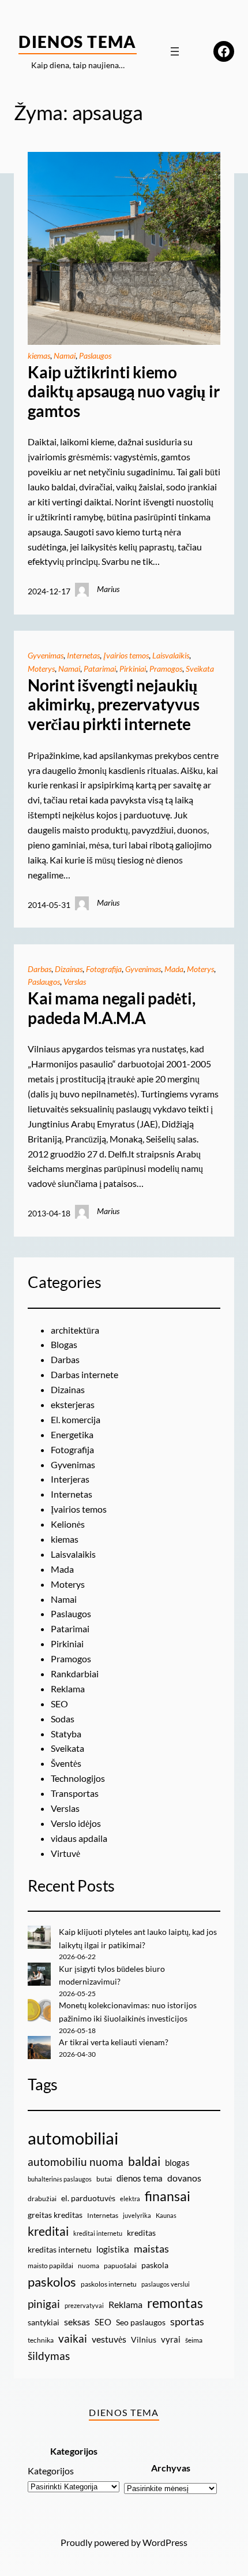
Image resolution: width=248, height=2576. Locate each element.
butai (104, 2179)
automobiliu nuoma (76, 2162)
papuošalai (120, 2266)
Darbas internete (84, 1374)
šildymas (49, 2356)
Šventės (66, 1763)
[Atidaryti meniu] (175, 51)
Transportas (75, 1793)
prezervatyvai (84, 2305)
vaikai (73, 2338)
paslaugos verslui (166, 2284)
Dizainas (69, 969)
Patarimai (100, 669)
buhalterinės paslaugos (60, 2179)
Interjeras (70, 1479)
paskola (155, 2265)
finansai (168, 2196)
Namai (65, 355)
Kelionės (68, 1524)
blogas (177, 2162)
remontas (175, 2303)
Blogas (64, 1344)
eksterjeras (73, 1404)
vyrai (171, 2339)
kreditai (48, 2231)
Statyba (66, 1734)
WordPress (165, 2542)
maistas (151, 2249)
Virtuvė (65, 1853)
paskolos (52, 2282)
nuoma (89, 2266)
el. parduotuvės (88, 2198)
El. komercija (76, 1419)
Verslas (75, 982)
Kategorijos (51, 2471)
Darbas (40, 969)
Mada (174, 969)
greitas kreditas (55, 2215)
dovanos (184, 2178)
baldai (144, 2161)
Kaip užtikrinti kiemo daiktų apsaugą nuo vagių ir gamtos (124, 392)
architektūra (75, 1330)
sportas (187, 2322)
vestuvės (109, 2339)
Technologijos (78, 1778)
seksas (77, 2322)
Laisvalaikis (171, 655)
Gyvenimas (46, 655)
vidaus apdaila (79, 1838)
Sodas (63, 1719)
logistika (113, 2249)
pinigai (44, 2304)
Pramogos (166, 669)
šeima (194, 2340)
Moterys (41, 669)
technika (41, 2340)
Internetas (83, 655)
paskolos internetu (109, 2284)
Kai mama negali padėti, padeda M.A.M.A (111, 1008)
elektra (130, 2199)
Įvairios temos (126, 655)
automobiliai (73, 2138)
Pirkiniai (133, 669)
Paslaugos (95, 355)
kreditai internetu (98, 2233)
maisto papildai (50, 2266)
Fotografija (104, 969)
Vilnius (144, 2339)
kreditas (141, 2233)
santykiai (44, 2322)
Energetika (72, 1434)
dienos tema (140, 2178)
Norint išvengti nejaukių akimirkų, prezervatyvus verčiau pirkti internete (113, 705)
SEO (59, 1704)
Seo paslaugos (141, 2322)
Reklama (68, 1689)
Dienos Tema (78, 42)
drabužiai (42, 2199)
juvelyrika (137, 2215)
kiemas (39, 355)
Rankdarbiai (75, 1674)
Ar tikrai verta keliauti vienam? (114, 2042)
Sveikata (200, 669)
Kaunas (166, 2215)
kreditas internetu (60, 2249)
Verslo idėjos (76, 1823)
